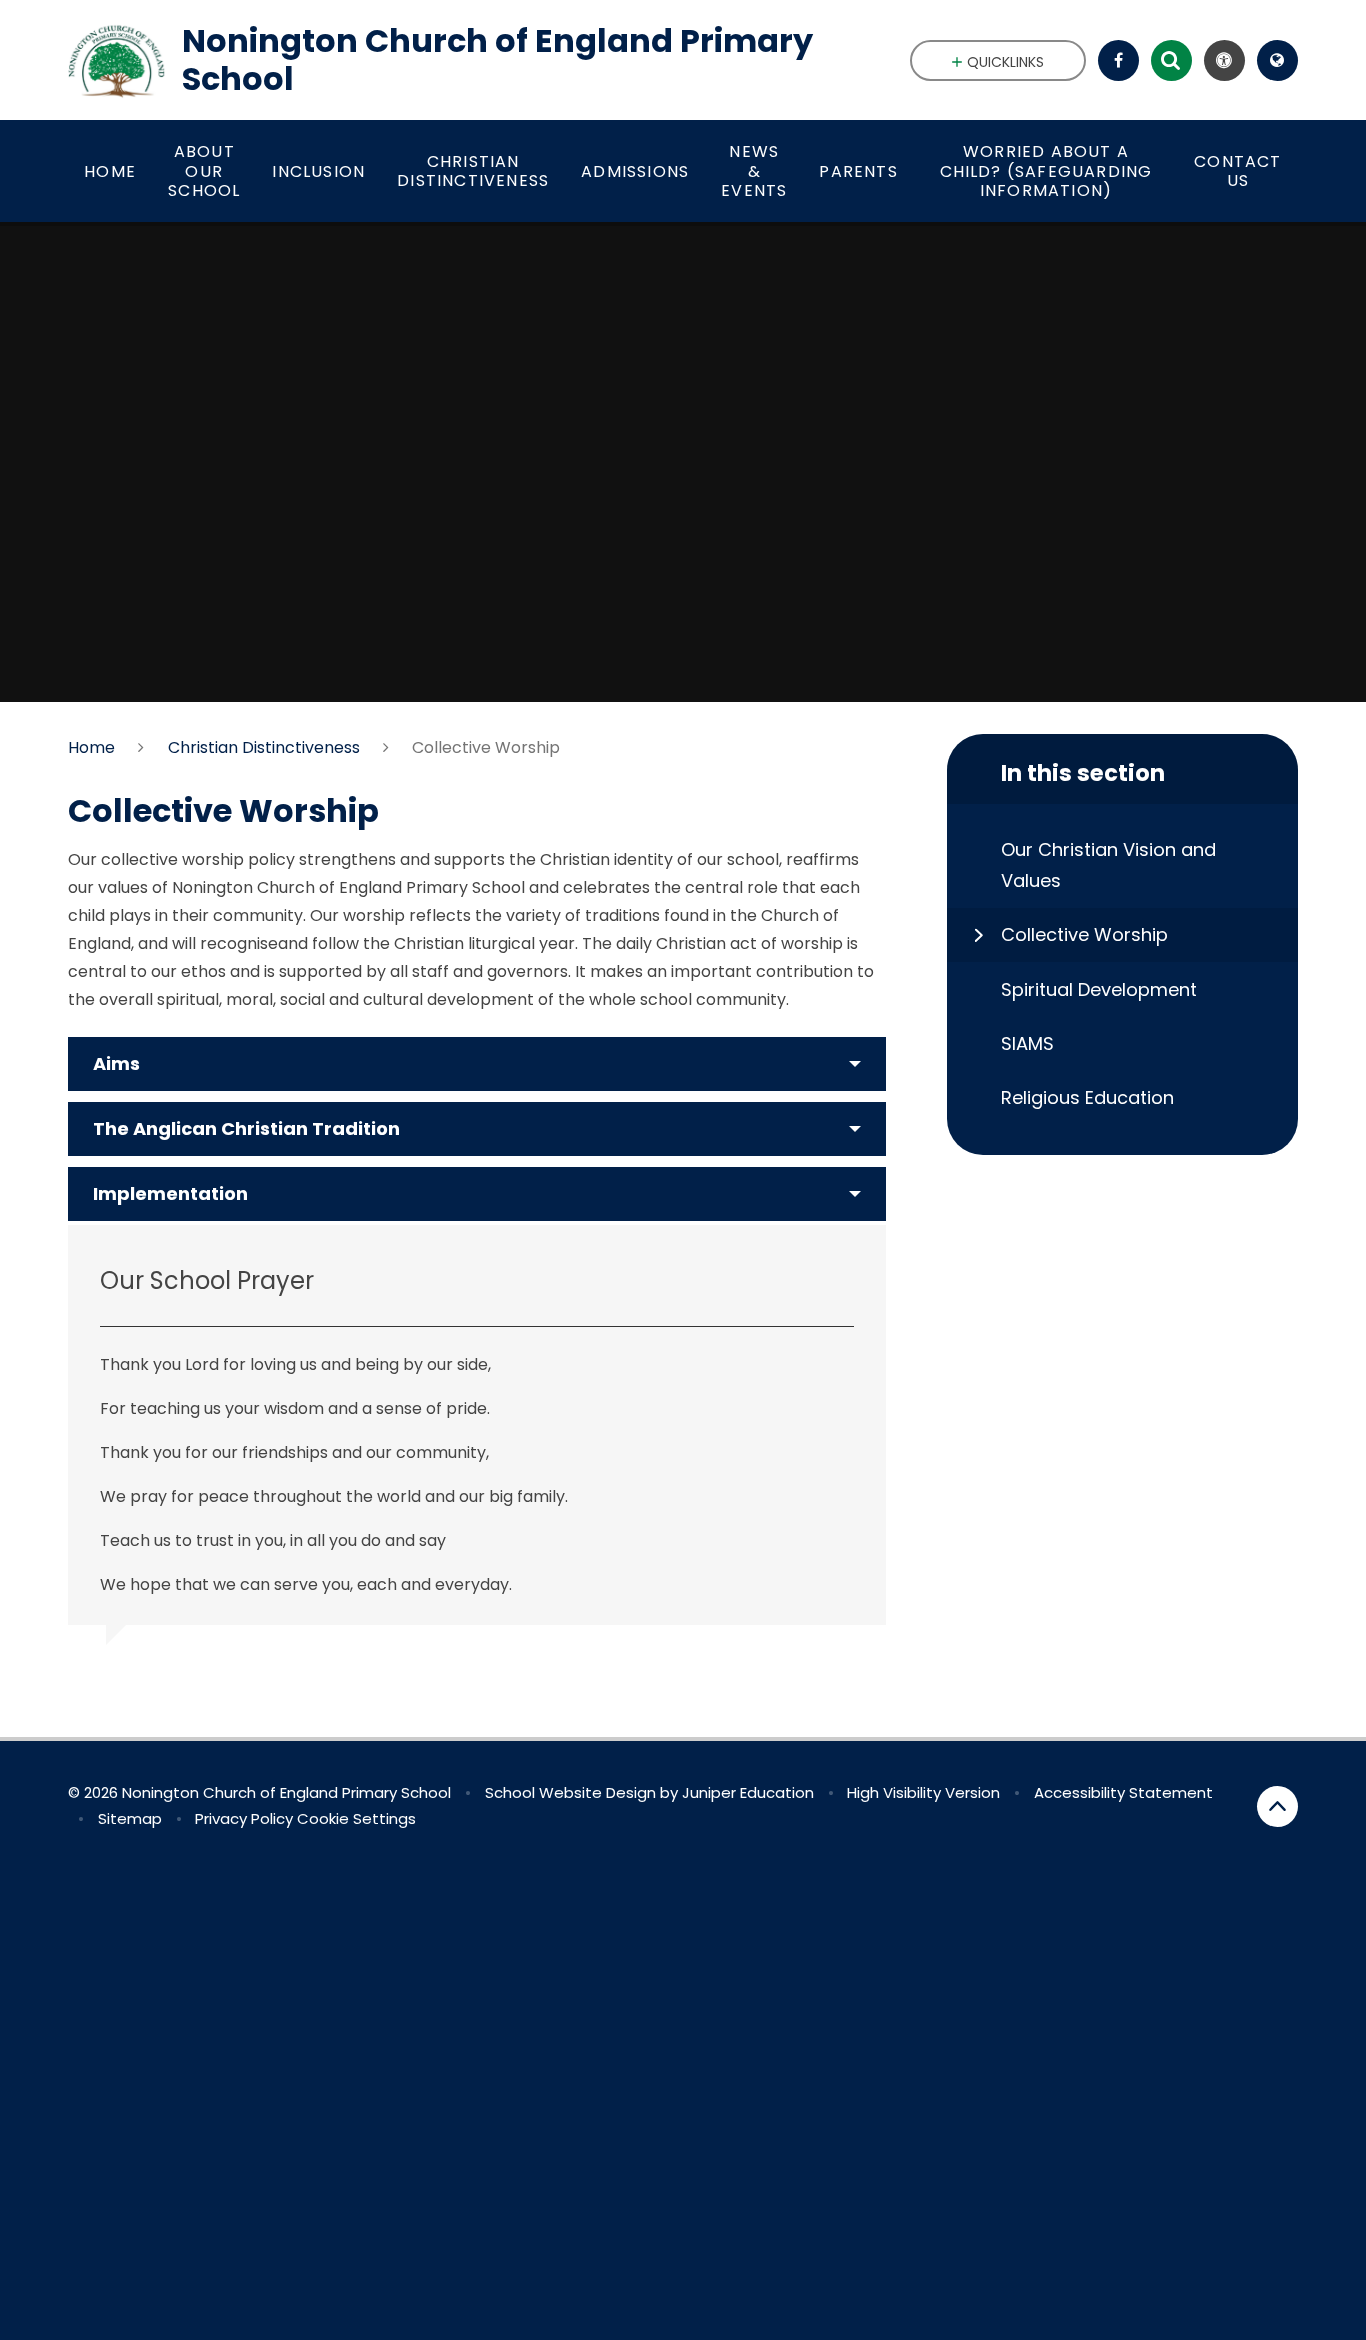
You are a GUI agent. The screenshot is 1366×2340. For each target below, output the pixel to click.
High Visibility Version (923, 1792)
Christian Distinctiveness (264, 747)
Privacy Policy (244, 1818)
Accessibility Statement (1123, 1792)
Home (91, 747)
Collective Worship (486, 747)
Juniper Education (748, 1792)
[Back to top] (1277, 1806)
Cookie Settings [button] (356, 1818)
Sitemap (130, 1818)
